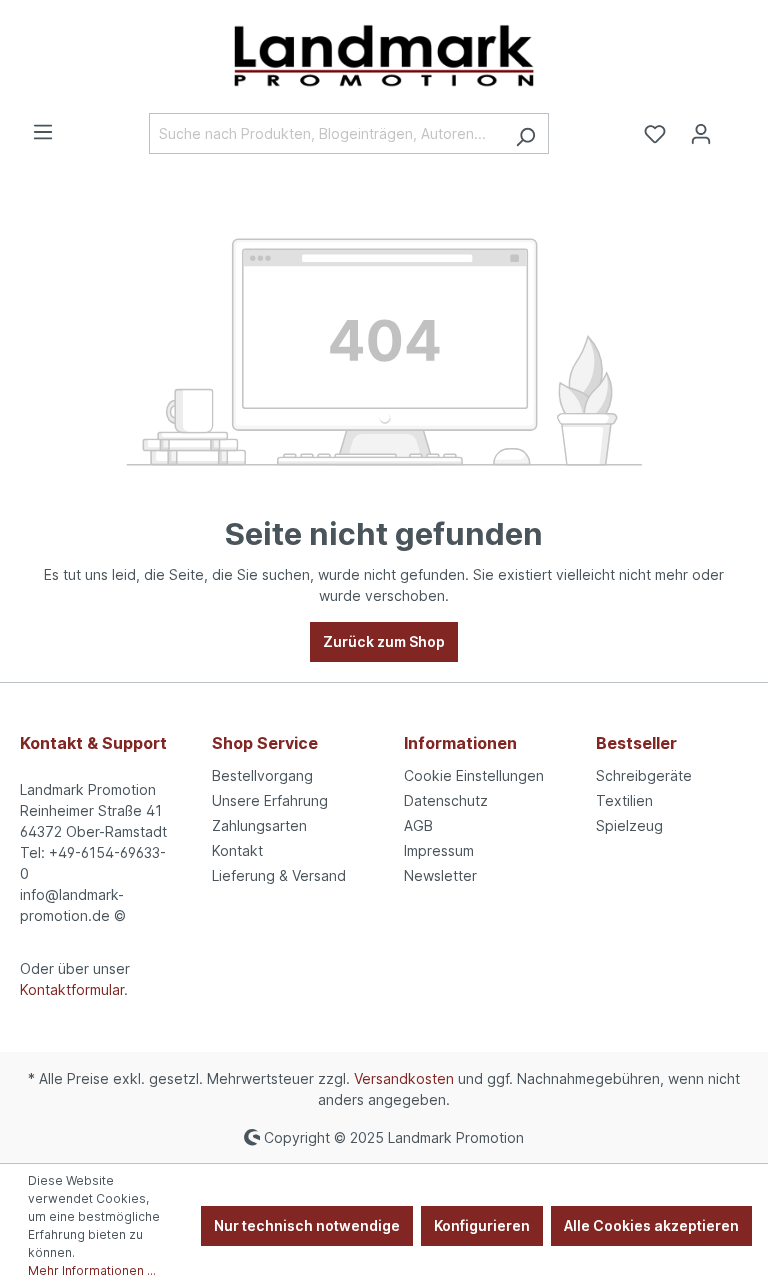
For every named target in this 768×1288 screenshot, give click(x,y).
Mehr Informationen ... (92, 1270)
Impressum (439, 850)
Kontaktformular (72, 989)
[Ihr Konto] (701, 134)
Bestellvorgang (262, 775)
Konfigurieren (482, 1225)
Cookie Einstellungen (474, 775)
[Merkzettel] (655, 134)
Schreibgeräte (644, 775)
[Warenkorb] (736, 127)
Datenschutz (446, 800)
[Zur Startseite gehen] (384, 56)
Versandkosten (404, 1078)
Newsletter (440, 875)
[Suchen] (525, 133)
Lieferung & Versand (279, 875)
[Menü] (43, 132)
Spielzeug (629, 825)
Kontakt (237, 850)
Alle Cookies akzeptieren (651, 1225)
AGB (418, 825)
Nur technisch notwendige (307, 1225)
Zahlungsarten (259, 825)
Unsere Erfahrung (270, 800)
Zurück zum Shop (384, 641)
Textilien (624, 800)
